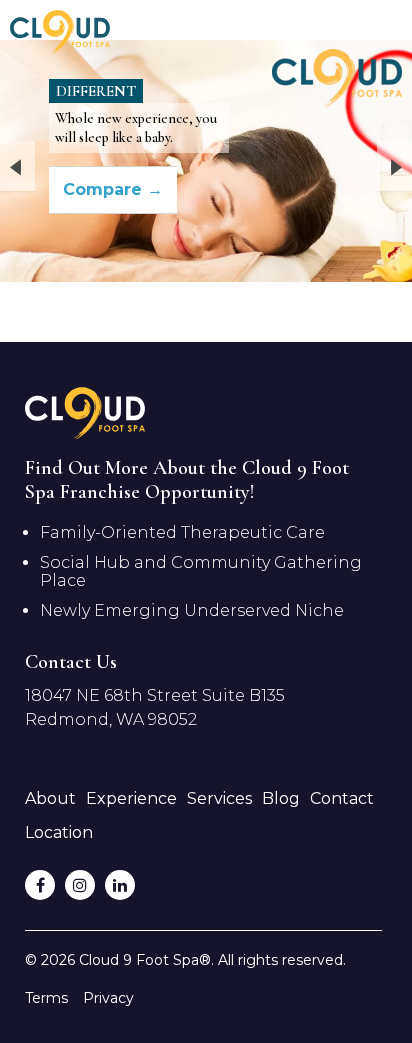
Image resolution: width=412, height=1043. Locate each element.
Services (219, 798)
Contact (342, 798)
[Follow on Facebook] (40, 885)
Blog (281, 798)
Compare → (113, 189)
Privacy (108, 998)
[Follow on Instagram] (80, 885)
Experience (131, 798)
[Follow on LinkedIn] (120, 885)
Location (59, 832)
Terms (46, 998)
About (50, 798)
